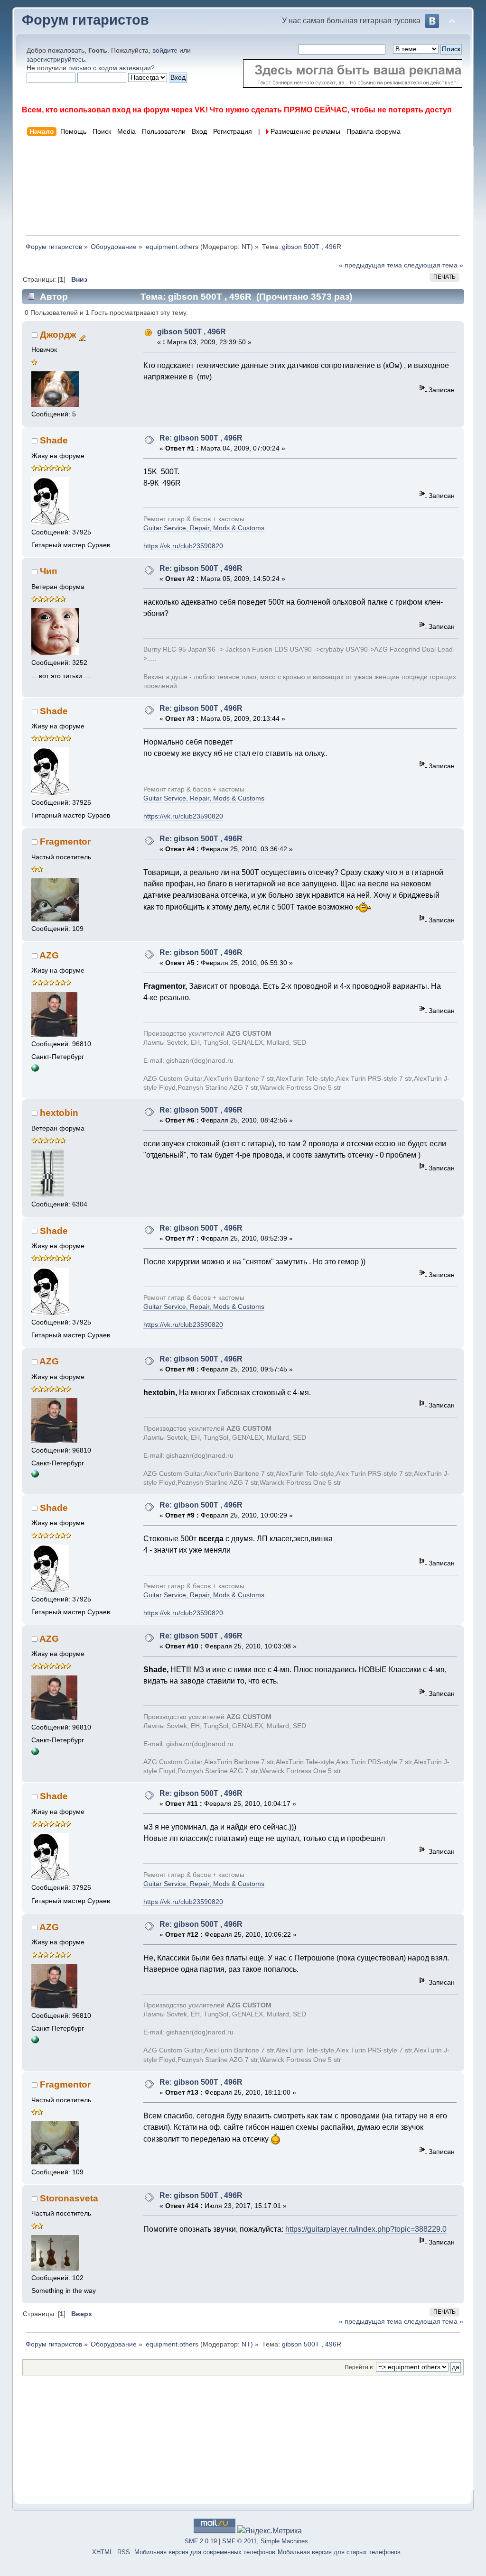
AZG (49, 955)
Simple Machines (284, 2541)
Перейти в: (359, 2367)
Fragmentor (65, 842)
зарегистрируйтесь (56, 59)
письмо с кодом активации (110, 68)
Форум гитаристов (85, 20)
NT (246, 247)
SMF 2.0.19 (201, 2541)
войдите (165, 50)
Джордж (58, 335)
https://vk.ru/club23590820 (183, 546)
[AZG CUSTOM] (35, 1070)
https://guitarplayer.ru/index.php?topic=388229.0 (366, 2229)
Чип (48, 571)
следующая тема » (434, 265)
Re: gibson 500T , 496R (201, 438)
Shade (54, 440)
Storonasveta (69, 2198)
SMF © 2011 (239, 2541)
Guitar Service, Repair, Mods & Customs (204, 528)
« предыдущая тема (370, 265)
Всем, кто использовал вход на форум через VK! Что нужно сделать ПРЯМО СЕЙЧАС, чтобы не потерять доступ (237, 110)
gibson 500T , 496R (192, 332)
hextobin (59, 1113)
